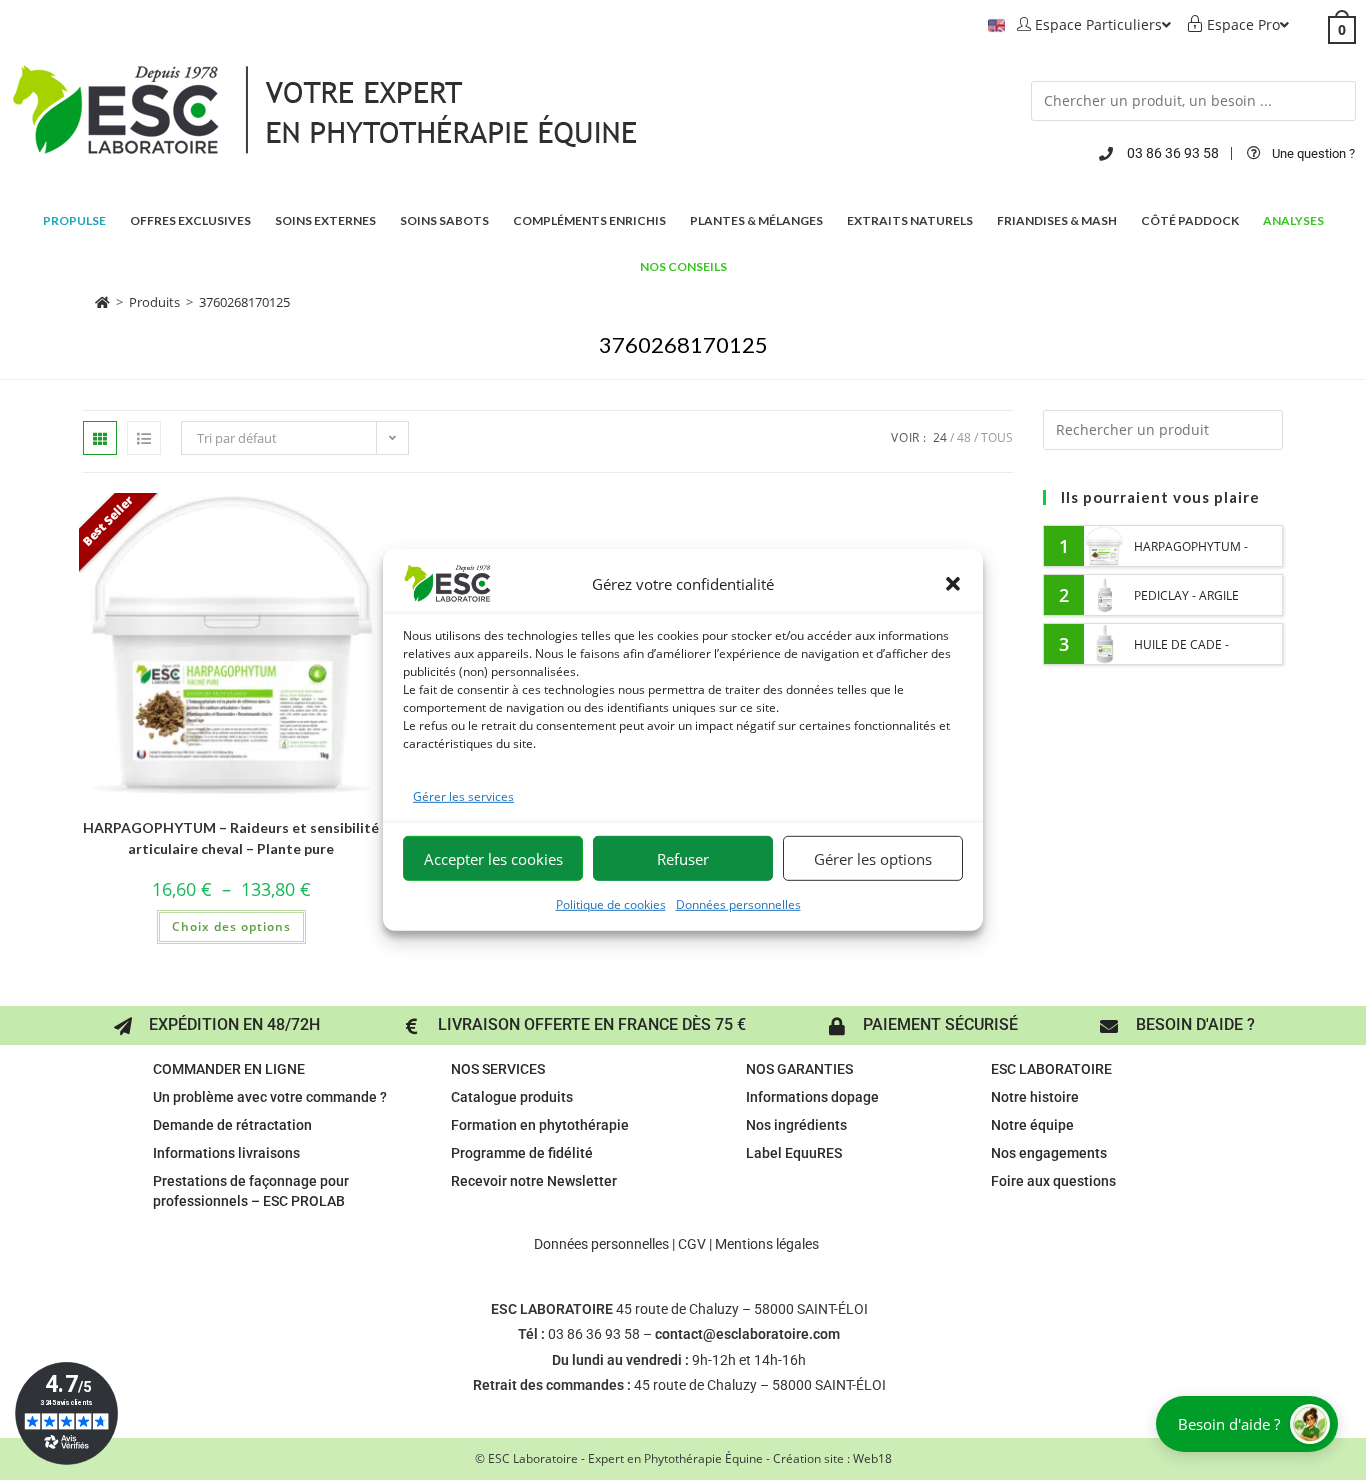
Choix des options (231, 926)
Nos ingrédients (796, 1125)
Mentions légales (767, 1244)
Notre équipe (1032, 1125)
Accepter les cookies (493, 859)
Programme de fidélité (522, 1153)
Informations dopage (812, 1097)
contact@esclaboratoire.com (747, 1334)
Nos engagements (1049, 1153)
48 (964, 437)
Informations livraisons (226, 1153)
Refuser (683, 859)
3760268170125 (244, 302)
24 (940, 437)
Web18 (872, 1458)
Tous (997, 437)
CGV (692, 1244)
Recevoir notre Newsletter (534, 1181)
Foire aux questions (1053, 1181)
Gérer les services (463, 796)
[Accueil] (102, 302)
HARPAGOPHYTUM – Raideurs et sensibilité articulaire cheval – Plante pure (231, 838)
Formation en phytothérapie (540, 1125)
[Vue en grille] (100, 438)
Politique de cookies (611, 904)
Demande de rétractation (232, 1125)
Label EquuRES (794, 1153)
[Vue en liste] (144, 438)
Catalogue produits (512, 1097)
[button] (953, 584)
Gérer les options (873, 859)
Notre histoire (1035, 1097)
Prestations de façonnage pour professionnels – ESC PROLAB (251, 1191)
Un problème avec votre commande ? (270, 1097)
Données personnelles (738, 904)
